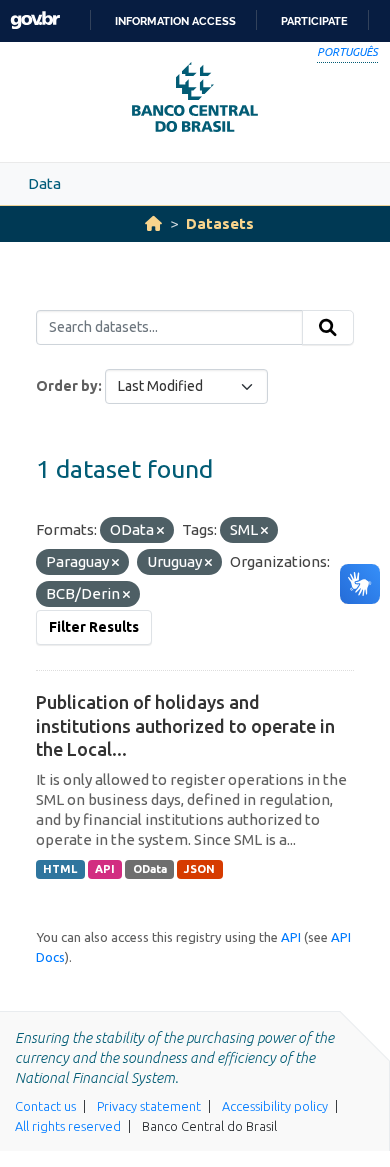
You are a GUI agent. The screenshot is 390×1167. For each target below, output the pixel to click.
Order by (67, 386)
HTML (60, 869)
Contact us (45, 1106)
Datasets (220, 223)
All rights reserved (68, 1126)
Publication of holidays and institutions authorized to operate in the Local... (185, 725)
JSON (199, 869)
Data (44, 183)
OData (150, 869)
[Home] (153, 223)
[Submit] (328, 328)
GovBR (35, 20)
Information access (175, 21)
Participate (314, 21)
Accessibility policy (275, 1106)
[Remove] (160, 531)
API (105, 869)
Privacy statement (149, 1106)
